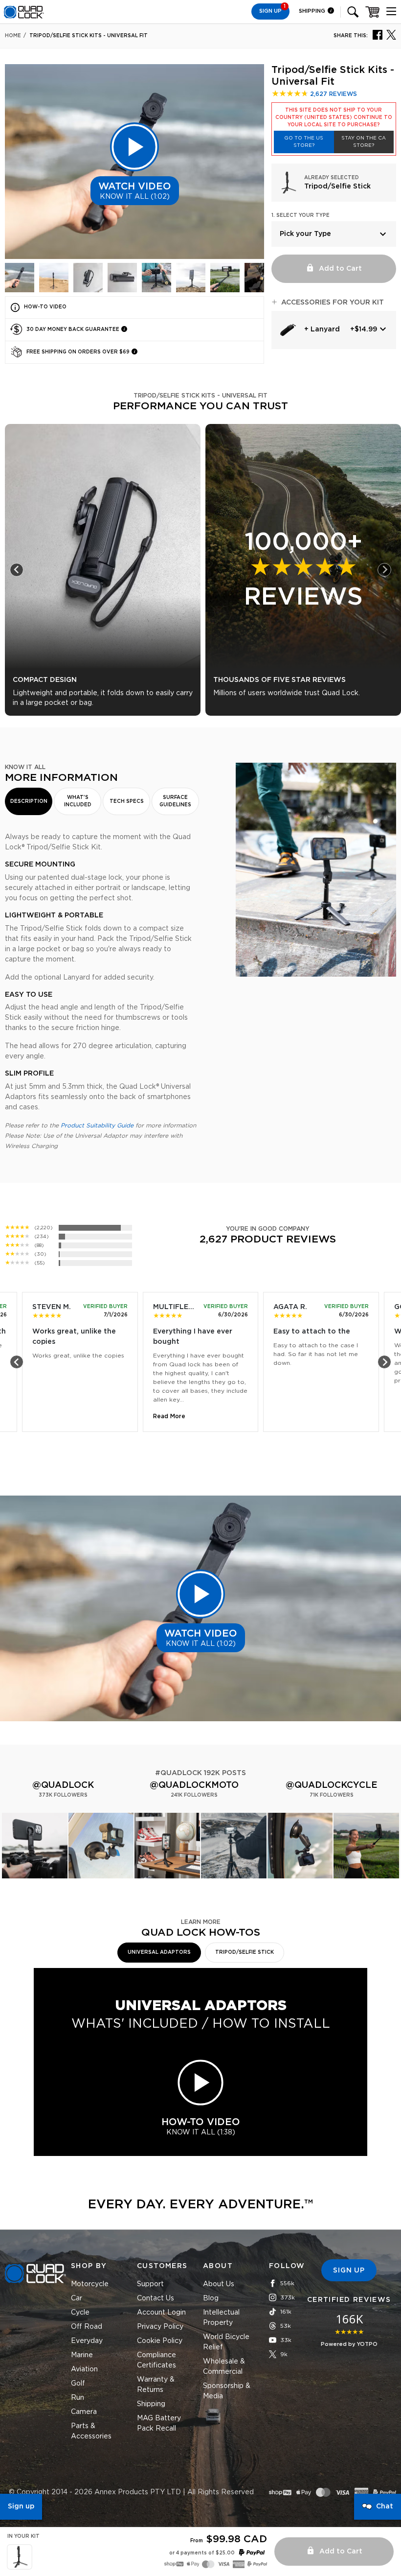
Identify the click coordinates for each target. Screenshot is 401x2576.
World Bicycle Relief (226, 2342)
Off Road (87, 2327)
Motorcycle (90, 2284)
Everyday (87, 2341)
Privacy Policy (160, 2327)
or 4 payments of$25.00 (202, 2553)
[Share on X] (391, 34)
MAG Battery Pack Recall (159, 2424)
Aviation (84, 2369)
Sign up (21, 2506)
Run (78, 2398)
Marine (82, 2355)
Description (29, 801)
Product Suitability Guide (97, 1125)
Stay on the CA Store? (364, 142)
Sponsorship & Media (227, 2391)
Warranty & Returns (156, 2385)
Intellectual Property (221, 2318)
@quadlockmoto (194, 1785)
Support (150, 2284)
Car (77, 2298)
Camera (84, 2412)
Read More (169, 1416)
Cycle (80, 2313)
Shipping (313, 11)
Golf (78, 2384)
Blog (211, 2298)
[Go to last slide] (17, 570)
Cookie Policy (160, 2341)
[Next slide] (384, 570)
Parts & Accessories (91, 2431)
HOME (13, 36)
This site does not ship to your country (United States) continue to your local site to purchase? (334, 117)
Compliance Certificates (156, 2360)
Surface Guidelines (175, 801)
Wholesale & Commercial (224, 2367)
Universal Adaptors (159, 1952)
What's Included (78, 801)
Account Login (161, 2313)
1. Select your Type (301, 215)
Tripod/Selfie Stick (245, 1952)
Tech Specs (127, 801)
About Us (219, 2284)
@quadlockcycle (332, 1785)
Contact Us (156, 2298)
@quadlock (63, 1785)
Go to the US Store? (304, 142)
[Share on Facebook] (378, 34)
